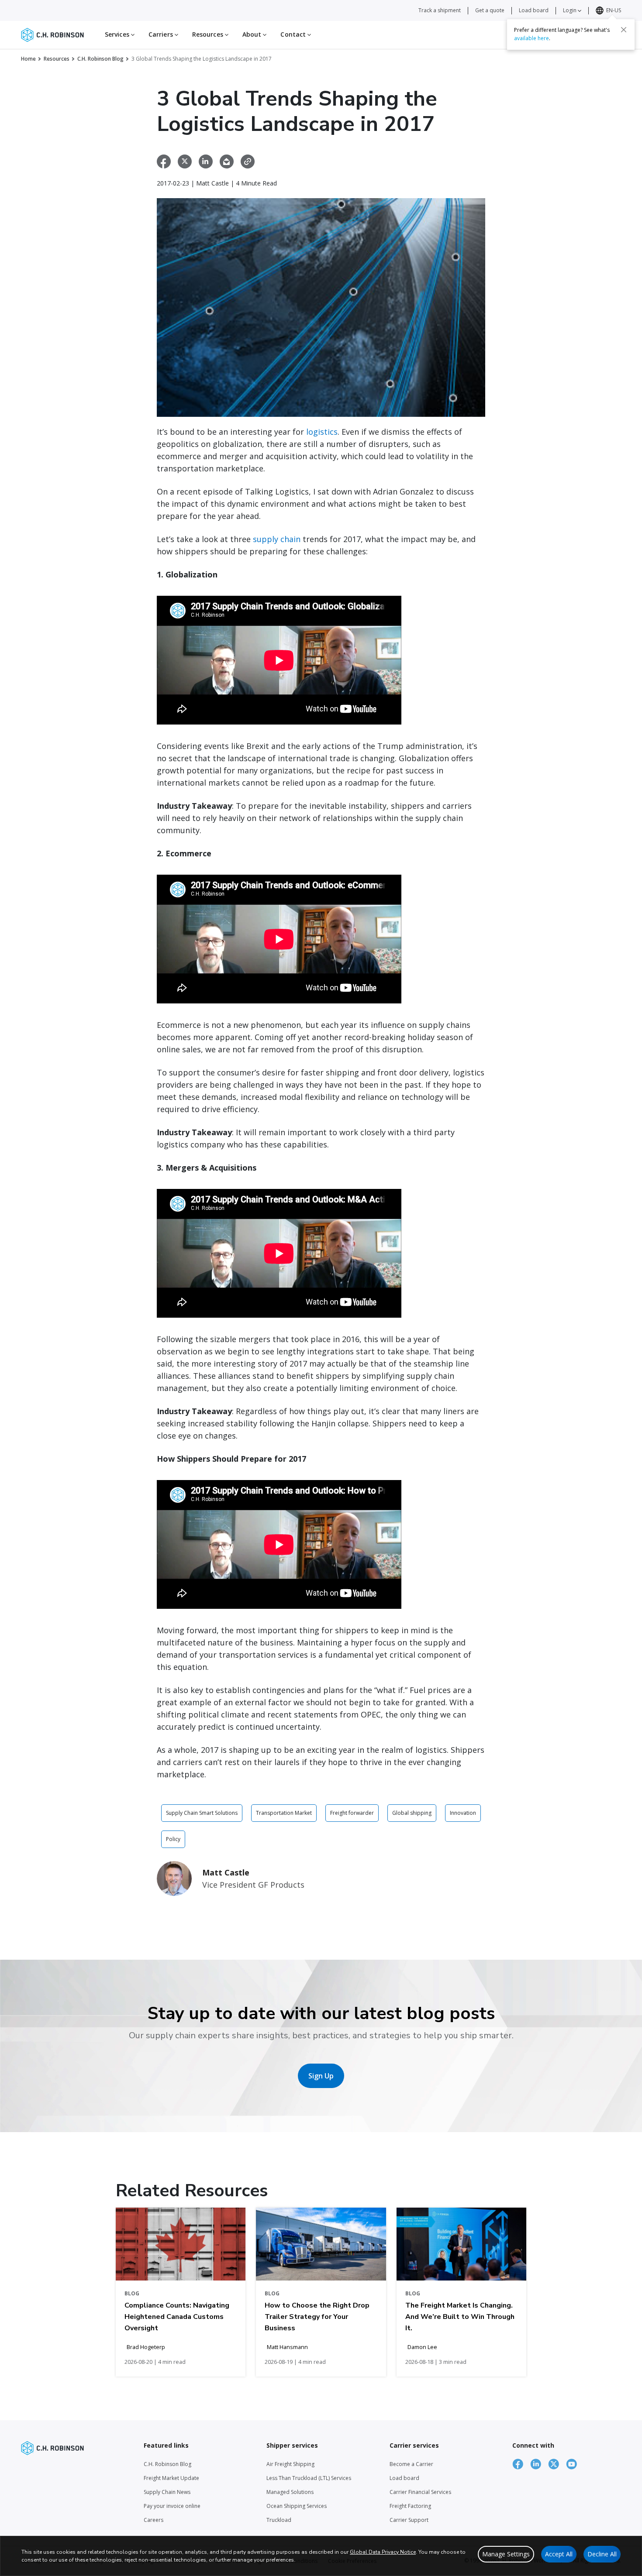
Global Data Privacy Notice (383, 2552)
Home (28, 59)
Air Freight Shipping (290, 2464)
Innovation (463, 1813)
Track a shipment (440, 10)
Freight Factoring (410, 2506)
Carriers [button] (162, 34)
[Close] (624, 29)
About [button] (253, 34)
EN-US (614, 10)
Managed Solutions (290, 2492)
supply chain (277, 539)
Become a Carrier (411, 2464)
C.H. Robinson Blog (100, 59)
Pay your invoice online (172, 2506)
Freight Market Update (171, 2478)
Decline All (602, 2554)
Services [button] (118, 34)
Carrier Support (409, 2520)
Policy (173, 1839)
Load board (534, 10)
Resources (57, 59)
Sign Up (321, 2076)
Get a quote (490, 10)
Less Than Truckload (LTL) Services (309, 2478)
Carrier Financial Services (420, 2492)
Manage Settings (506, 2554)
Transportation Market (284, 1813)
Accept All (559, 2554)
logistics (322, 432)
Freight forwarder (352, 1813)
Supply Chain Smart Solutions (202, 1813)
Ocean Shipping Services (297, 2506)
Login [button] (570, 10)
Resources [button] (209, 34)
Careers (154, 2520)
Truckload (279, 2520)
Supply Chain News (167, 2492)
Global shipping (412, 1813)
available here (532, 38)
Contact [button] (294, 34)
